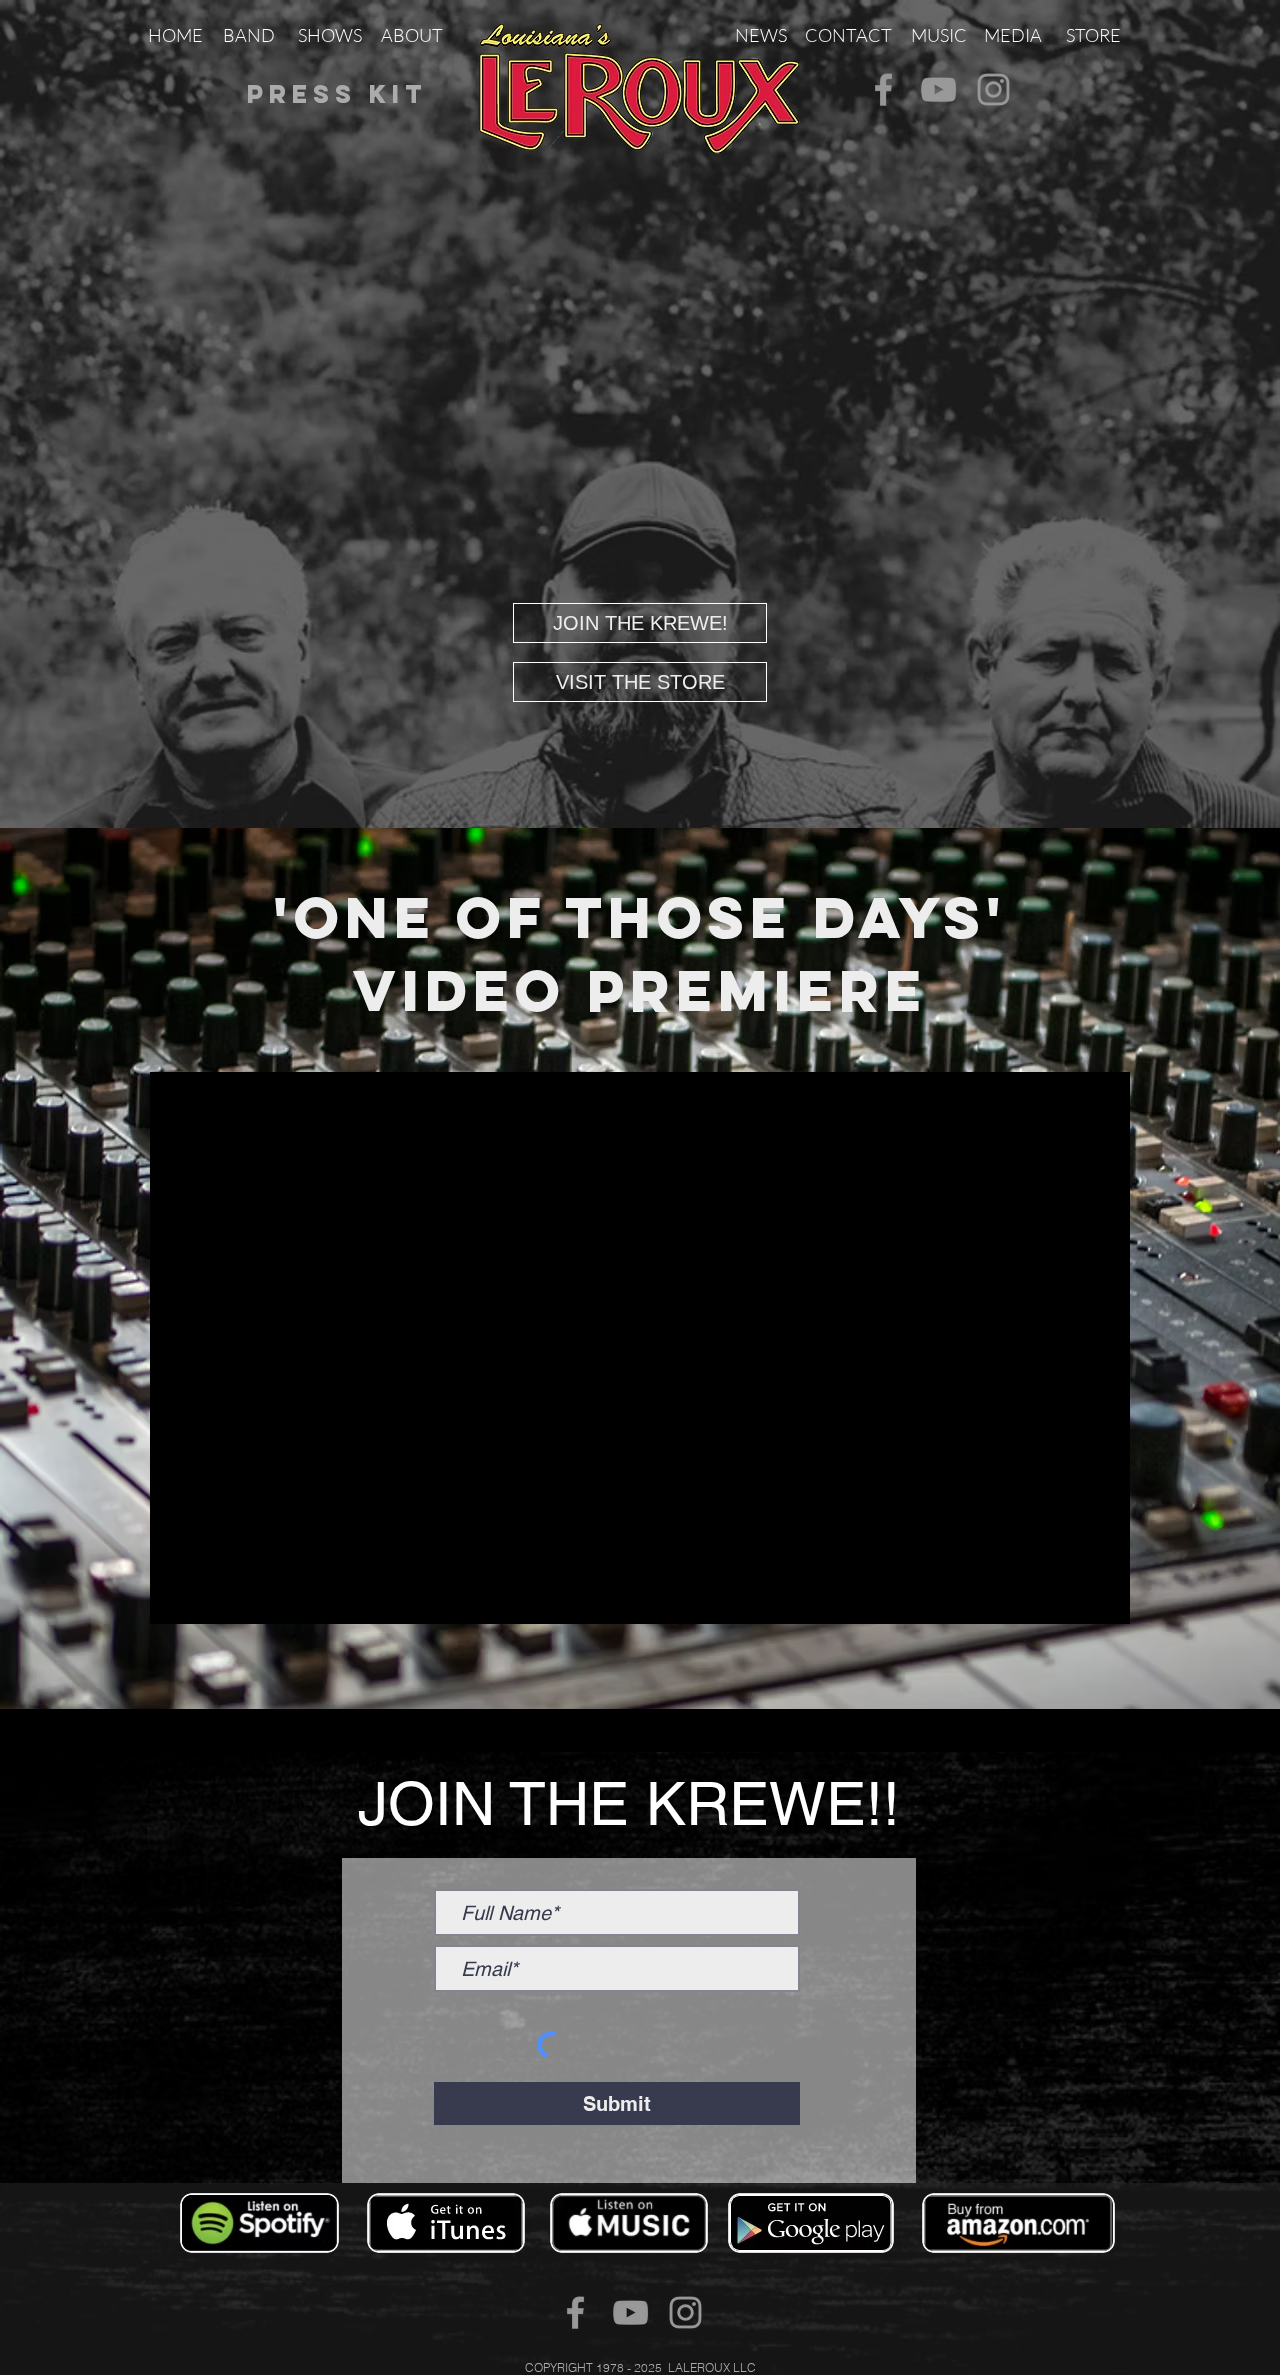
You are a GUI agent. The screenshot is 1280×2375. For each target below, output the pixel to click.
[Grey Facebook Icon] (883, 89)
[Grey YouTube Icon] (938, 89)
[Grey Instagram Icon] (993, 89)
